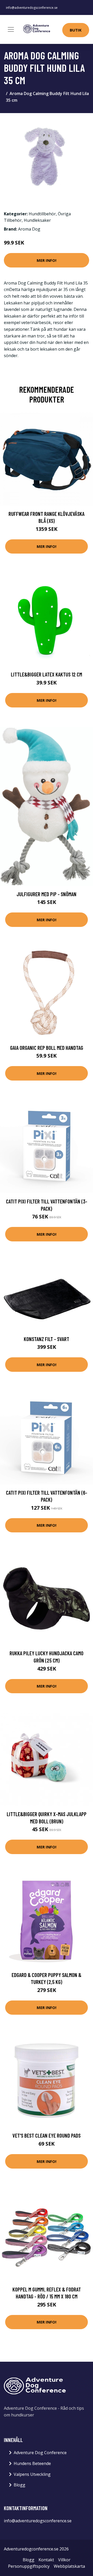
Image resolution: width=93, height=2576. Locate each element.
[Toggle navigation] (11, 29)
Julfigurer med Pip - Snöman (47, 894)
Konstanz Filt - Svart (47, 1339)
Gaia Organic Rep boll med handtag (47, 1048)
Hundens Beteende (32, 2463)
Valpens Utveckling (32, 2474)
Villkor (64, 2560)
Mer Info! (47, 260)
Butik (76, 30)
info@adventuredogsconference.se (32, 8)
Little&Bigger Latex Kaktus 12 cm (47, 674)
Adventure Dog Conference (40, 2453)
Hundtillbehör (42, 214)
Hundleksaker (37, 220)
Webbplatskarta (69, 2566)
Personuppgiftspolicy (29, 2566)
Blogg (20, 2485)
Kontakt (46, 2560)
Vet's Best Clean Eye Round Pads (47, 2135)
